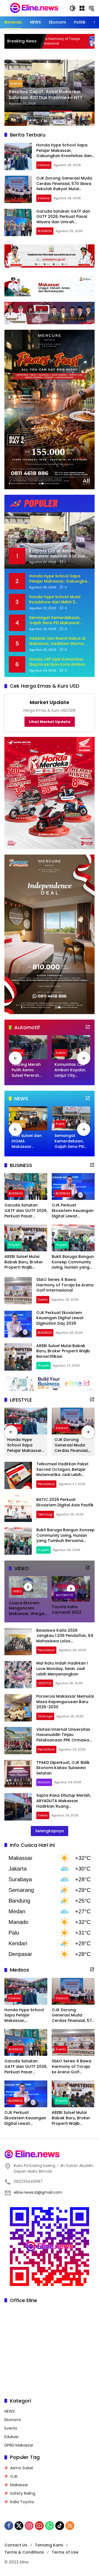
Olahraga (45, 1716)
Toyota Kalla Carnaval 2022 (67, 1610)
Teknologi (45, 1514)
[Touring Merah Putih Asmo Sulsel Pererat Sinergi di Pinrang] (28, 1047)
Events (61, 1053)
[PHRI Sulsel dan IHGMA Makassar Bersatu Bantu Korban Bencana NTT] (28, 1118)
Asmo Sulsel (22, 2468)
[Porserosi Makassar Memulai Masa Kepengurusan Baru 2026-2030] (18, 1708)
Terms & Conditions (24, 2552)
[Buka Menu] (82, 8)
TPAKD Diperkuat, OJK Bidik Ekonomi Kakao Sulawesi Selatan (63, 1768)
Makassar (19, 2485)
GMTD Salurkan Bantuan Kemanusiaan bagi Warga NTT (43, 95)
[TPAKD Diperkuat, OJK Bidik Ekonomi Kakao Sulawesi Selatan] (18, 1774)
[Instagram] (29, 2526)
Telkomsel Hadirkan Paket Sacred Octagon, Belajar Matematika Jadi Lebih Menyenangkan (62, 1472)
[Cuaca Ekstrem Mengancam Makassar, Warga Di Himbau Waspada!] (28, 1587)
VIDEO (17, 1591)
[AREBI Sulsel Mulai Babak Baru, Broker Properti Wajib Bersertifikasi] (26, 1238)
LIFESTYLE (45, 1683)
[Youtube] (39, 2526)
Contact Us (16, 2545)
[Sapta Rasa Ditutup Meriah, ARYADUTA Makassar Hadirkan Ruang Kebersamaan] (18, 1807)
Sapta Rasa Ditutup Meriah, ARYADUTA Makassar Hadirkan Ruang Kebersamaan (64, 1803)
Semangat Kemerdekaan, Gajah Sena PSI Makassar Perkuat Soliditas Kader (55, 620)
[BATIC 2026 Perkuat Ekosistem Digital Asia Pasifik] (18, 1508)
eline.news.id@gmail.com (38, 2192)
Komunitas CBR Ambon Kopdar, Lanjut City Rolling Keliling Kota (70, 1070)
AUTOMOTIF (65, 1595)
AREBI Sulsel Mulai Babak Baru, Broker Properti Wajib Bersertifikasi (24, 1262)
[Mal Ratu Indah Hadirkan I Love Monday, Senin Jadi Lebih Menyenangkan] (18, 1675)
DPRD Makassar (19, 2445)
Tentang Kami (49, 2545)
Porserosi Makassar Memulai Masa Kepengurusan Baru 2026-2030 (65, 1702)
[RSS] (70, 2526)
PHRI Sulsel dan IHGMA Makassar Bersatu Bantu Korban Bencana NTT (27, 1141)
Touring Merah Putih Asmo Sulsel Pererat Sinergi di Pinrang (26, 1070)
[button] (73, 8)
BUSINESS (45, 231)
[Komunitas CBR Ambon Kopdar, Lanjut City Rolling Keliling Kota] (71, 1047)
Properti (14, 1245)
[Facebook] (9, 2526)
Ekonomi (44, 1782)
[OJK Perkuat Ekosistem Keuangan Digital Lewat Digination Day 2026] (73, 1186)
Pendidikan (46, 1484)
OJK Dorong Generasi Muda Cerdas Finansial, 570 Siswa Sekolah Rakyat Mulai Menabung (64, 186)
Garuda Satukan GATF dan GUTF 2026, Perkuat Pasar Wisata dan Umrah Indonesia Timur (63, 219)
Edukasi (44, 165)
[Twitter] (19, 2526)
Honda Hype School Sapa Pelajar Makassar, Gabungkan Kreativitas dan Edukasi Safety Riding (64, 153)
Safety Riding (23, 2493)
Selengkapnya (50, 1831)
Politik (60, 1124)
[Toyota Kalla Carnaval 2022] (71, 1589)
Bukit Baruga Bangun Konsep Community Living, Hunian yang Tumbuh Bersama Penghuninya (73, 1262)
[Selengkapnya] (88, 1027)
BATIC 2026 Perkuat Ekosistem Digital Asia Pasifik (65, 1502)
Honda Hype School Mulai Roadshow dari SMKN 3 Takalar (55, 600)
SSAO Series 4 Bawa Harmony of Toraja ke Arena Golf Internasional (65, 1285)
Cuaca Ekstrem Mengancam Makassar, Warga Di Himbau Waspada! (27, 1609)
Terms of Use (65, 2552)
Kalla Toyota (22, 2502)
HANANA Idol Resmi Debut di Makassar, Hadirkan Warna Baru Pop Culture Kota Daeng (59, 641)
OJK (14, 2476)
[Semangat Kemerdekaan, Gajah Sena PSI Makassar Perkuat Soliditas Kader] (71, 1118)
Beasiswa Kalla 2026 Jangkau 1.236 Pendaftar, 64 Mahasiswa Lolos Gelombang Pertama (65, 1638)
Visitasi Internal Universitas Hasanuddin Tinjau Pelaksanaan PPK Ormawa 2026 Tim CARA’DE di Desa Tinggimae (63, 1740)
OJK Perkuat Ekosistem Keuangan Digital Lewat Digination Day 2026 (73, 1211)
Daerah (16, 83)
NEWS (10, 2411)
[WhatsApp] (50, 2526)
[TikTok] (60, 2526)
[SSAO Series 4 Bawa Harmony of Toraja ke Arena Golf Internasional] (18, 1291)
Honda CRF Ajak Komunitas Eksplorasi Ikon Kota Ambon (57, 662)
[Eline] (34, 8)
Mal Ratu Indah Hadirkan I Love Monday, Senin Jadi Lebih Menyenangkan (62, 1668)
